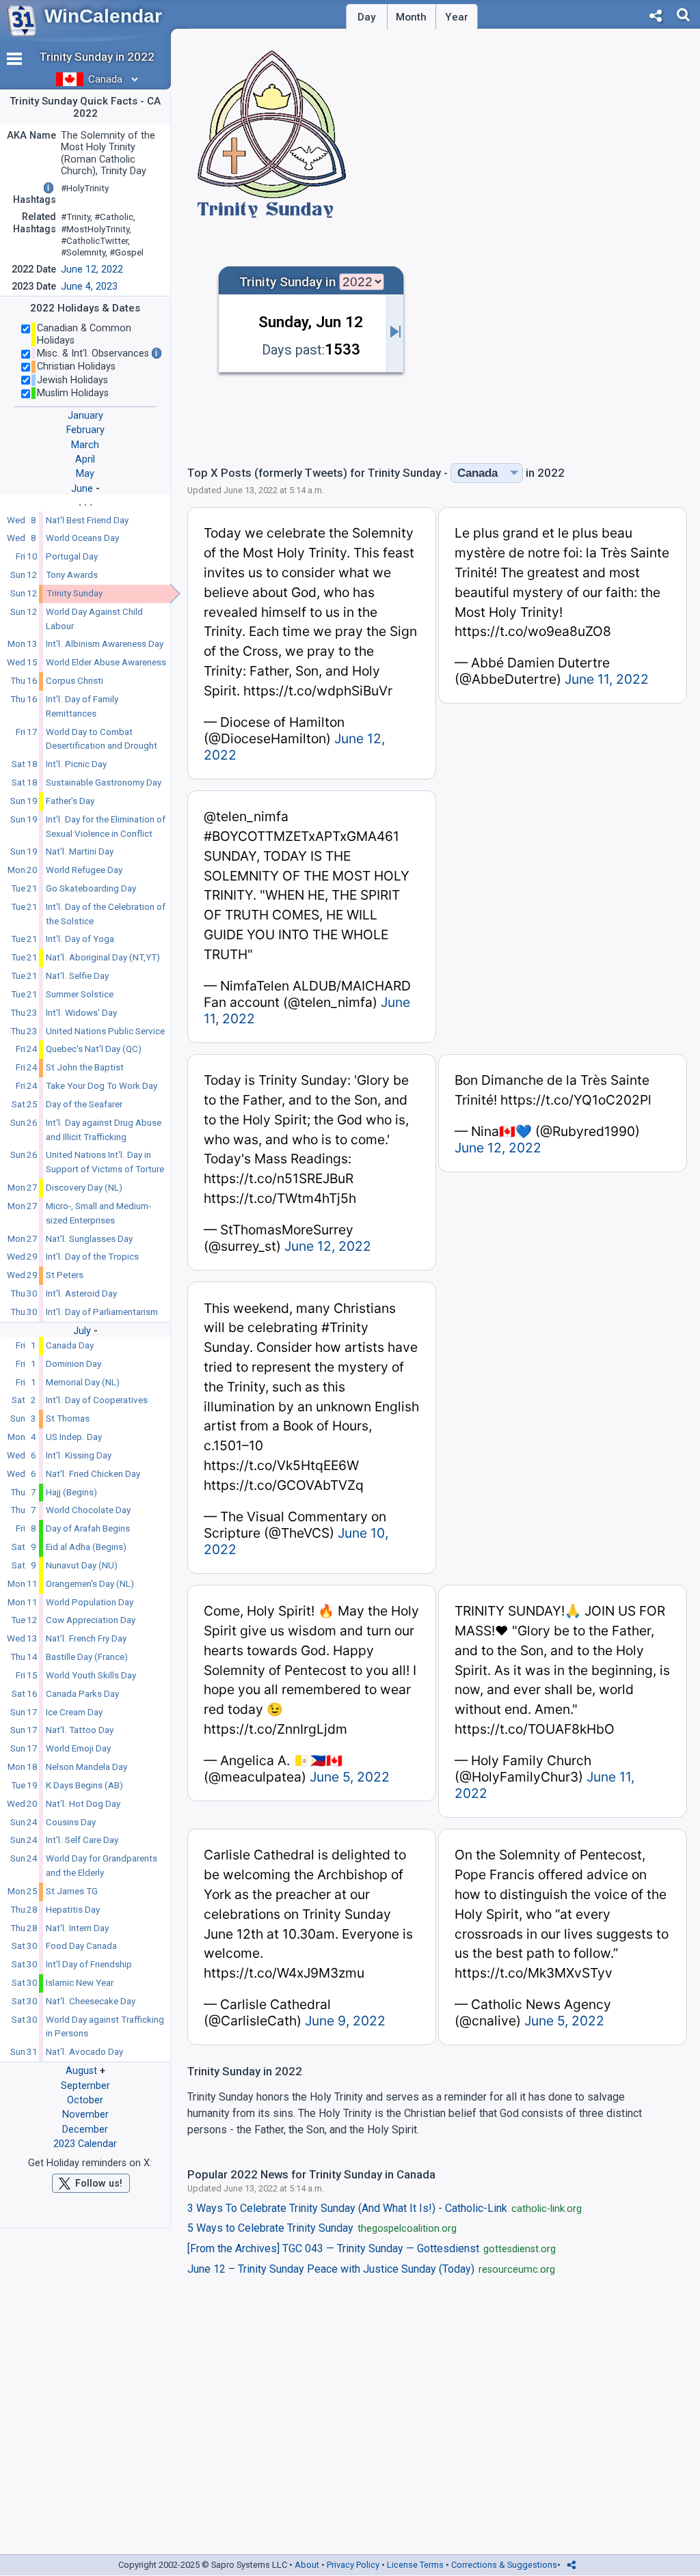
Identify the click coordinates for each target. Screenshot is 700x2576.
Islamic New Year (80, 1983)
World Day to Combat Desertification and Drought (102, 739)
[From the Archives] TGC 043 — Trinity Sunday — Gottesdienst (372, 2249)
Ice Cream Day (74, 1712)
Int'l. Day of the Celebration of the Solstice (106, 914)
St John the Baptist (85, 1067)
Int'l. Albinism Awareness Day (105, 644)
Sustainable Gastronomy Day (104, 783)
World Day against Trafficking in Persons (105, 2027)
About (307, 2565)
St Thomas (68, 1418)
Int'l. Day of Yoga (80, 939)
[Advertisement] (576, 355)
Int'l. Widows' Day (81, 1013)
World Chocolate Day (88, 1510)
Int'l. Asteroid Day (81, 1293)
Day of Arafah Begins (88, 1528)
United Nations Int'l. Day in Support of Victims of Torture (105, 1162)
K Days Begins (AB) (84, 1785)
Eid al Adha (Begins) (86, 1547)
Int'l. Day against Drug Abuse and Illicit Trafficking (104, 1130)
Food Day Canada (81, 1946)
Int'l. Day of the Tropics (92, 1257)
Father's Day (70, 801)
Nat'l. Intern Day (77, 1928)
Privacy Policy (353, 2565)
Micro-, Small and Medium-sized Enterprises (98, 1213)
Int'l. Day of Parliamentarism (102, 1312)
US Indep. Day (74, 1437)
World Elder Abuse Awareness (106, 662)
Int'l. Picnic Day (76, 764)
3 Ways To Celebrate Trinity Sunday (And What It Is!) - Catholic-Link (385, 2208)
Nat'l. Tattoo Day (80, 1730)
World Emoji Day (78, 1748)
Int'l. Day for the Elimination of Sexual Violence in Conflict (106, 827)
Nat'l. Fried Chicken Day (93, 1474)
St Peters (65, 1275)
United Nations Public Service (105, 1031)
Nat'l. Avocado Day (84, 2052)
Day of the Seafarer (84, 1104)
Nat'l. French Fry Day (86, 1638)
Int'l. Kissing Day (79, 1455)
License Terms (415, 2565)
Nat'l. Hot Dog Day (83, 1804)
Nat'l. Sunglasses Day (89, 1239)
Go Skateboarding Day (91, 888)
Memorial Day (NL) (83, 1382)
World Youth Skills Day (91, 1675)
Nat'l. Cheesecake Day (91, 2001)
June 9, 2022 (345, 2021)
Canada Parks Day (82, 1694)
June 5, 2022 (350, 1777)
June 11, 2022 (607, 679)
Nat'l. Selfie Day (77, 976)
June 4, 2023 (89, 287)
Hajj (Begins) (71, 1492)
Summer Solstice (80, 994)
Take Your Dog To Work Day (102, 1086)
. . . (85, 502)
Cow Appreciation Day (91, 1620)
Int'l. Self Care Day (82, 1840)
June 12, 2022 (92, 269)
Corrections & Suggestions (504, 2565)
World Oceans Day (82, 538)
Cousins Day (71, 1822)
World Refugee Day (84, 870)
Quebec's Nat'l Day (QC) (94, 1049)
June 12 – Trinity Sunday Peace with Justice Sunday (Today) (371, 2269)
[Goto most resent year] (395, 333)
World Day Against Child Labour (94, 619)
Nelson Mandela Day (86, 1767)
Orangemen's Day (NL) (90, 1584)
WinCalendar (103, 16)
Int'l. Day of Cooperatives (97, 1400)
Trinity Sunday (75, 593)
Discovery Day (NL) (84, 1188)
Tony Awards (72, 575)
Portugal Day (72, 556)
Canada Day (70, 1345)
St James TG (72, 1891)
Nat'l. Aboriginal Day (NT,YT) (103, 957)
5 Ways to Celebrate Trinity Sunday (322, 2228)
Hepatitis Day (73, 1910)
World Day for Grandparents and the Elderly (102, 1866)
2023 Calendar (85, 2144)
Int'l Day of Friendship (89, 1964)
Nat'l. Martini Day (80, 851)
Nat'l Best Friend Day (87, 520)
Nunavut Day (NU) (82, 1565)
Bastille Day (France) (87, 1657)
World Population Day (90, 1602)
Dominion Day (73, 1364)
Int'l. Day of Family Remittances (82, 706)
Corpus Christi (75, 681)
